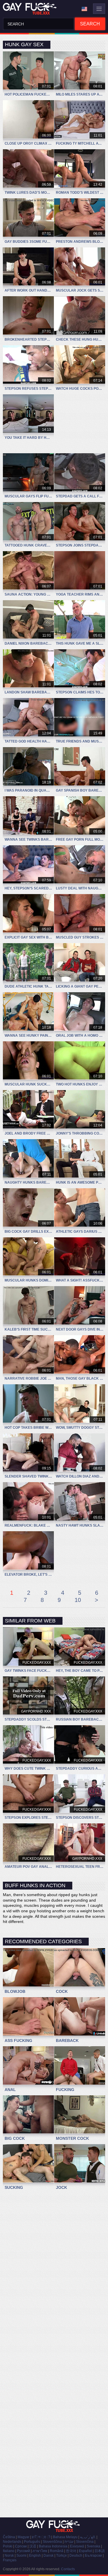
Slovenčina (85, 2542)
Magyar (23, 2537)
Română (57, 2551)
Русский (23, 2551)
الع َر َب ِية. (88, 2537)
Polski (8, 2546)
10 (78, 1600)
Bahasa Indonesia (53, 2546)
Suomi (21, 2556)
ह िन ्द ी (41, 2537)
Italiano (9, 2551)
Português (32, 2542)
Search (90, 24)
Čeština (9, 2537)
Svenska (93, 2546)
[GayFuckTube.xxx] (31, 9)
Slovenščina (52, 2542)
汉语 (33, 2546)
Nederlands (12, 2542)
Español (85, 2551)
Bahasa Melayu (65, 2537)
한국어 (71, 2551)
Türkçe (61, 2556)
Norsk (9, 2556)
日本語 (100, 2551)
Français (10, 2560)
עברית (69, 2542)
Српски (21, 2546)
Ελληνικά (77, 2546)
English (35, 2556)
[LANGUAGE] (84, 9)
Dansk (49, 2556)
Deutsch (76, 2556)
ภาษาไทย (40, 2551)
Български (93, 2556)
